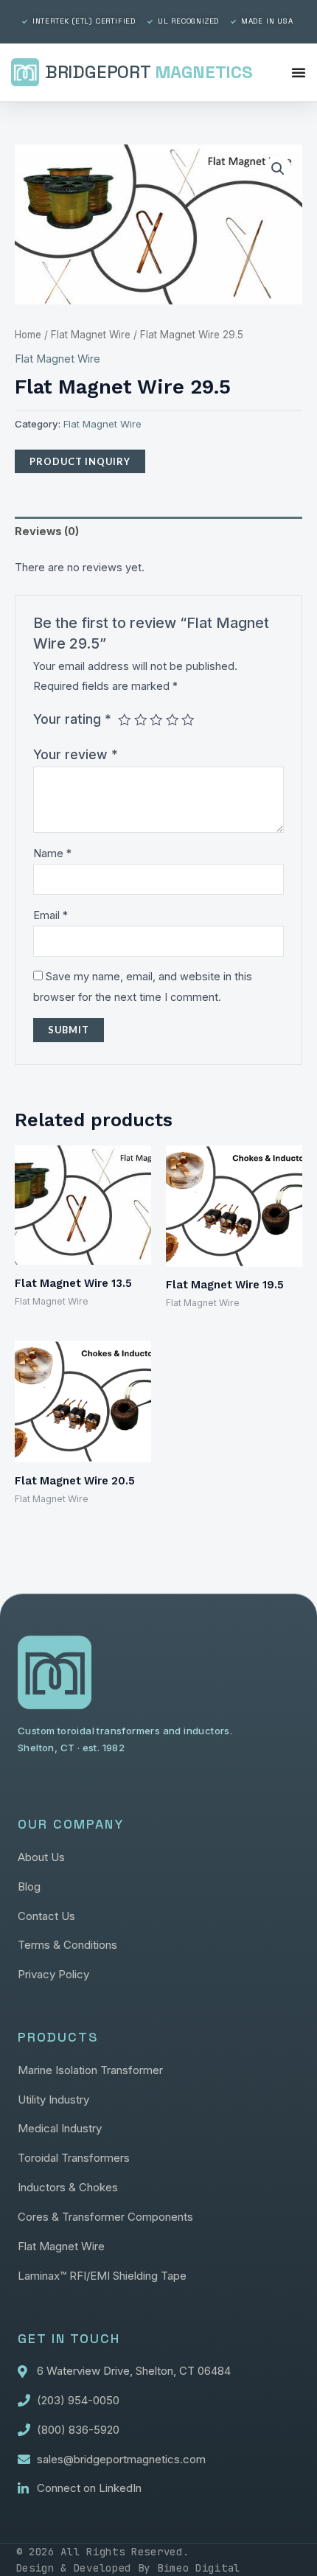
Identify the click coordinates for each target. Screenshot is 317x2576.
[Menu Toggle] (299, 72)
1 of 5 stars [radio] (125, 720)
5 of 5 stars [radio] (188, 720)
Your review (76, 754)
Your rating (72, 719)
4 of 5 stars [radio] (173, 720)
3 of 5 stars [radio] (156, 720)
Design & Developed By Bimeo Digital (129, 2568)
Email (50, 915)
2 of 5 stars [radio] (141, 720)
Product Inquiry (80, 461)
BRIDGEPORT (149, 72)
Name (52, 854)
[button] (278, 169)
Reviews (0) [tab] (47, 531)
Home (28, 335)
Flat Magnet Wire (91, 335)
